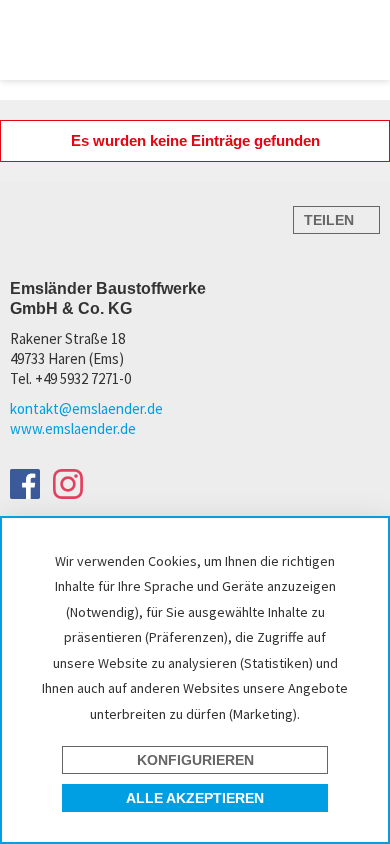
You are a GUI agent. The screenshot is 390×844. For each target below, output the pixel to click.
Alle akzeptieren (195, 798)
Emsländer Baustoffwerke (76, 38)
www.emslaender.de (73, 428)
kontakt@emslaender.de (86, 408)
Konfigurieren (195, 760)
